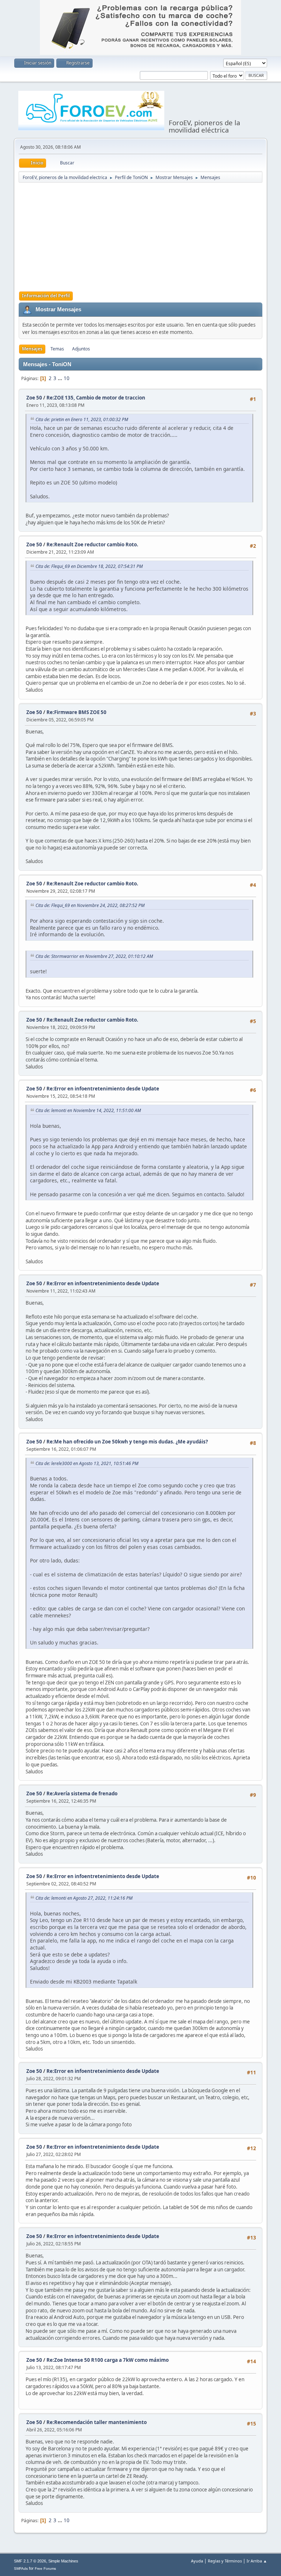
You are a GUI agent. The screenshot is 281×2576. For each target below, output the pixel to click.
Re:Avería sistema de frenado (82, 1793)
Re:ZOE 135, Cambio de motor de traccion (96, 398)
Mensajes (32, 349)
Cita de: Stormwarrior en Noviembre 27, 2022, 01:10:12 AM (94, 956)
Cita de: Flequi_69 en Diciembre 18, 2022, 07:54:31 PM (89, 566)
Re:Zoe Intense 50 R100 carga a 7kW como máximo (108, 2360)
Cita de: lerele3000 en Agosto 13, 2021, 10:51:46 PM (87, 1463)
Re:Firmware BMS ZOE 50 (76, 712)
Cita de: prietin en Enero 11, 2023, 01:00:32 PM (82, 419)
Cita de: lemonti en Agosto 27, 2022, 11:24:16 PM (84, 1898)
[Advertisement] (150, 237)
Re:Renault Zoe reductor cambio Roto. (92, 544)
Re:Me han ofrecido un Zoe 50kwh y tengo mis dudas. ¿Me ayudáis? (127, 1442)
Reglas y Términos (225, 2561)
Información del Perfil (46, 296)
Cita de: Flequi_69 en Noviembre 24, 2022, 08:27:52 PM (90, 905)
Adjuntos (81, 349)
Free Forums (45, 2568)
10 (67, 378)
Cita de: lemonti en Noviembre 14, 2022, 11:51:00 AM (88, 1110)
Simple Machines (63, 2561)
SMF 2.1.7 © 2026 (30, 2561)
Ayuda (197, 2561)
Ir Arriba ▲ (257, 2561)
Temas (57, 349)
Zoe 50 (34, 398)
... (61, 378)
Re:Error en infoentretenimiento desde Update (103, 1089)
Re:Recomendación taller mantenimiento (97, 2422)
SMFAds (21, 2568)
